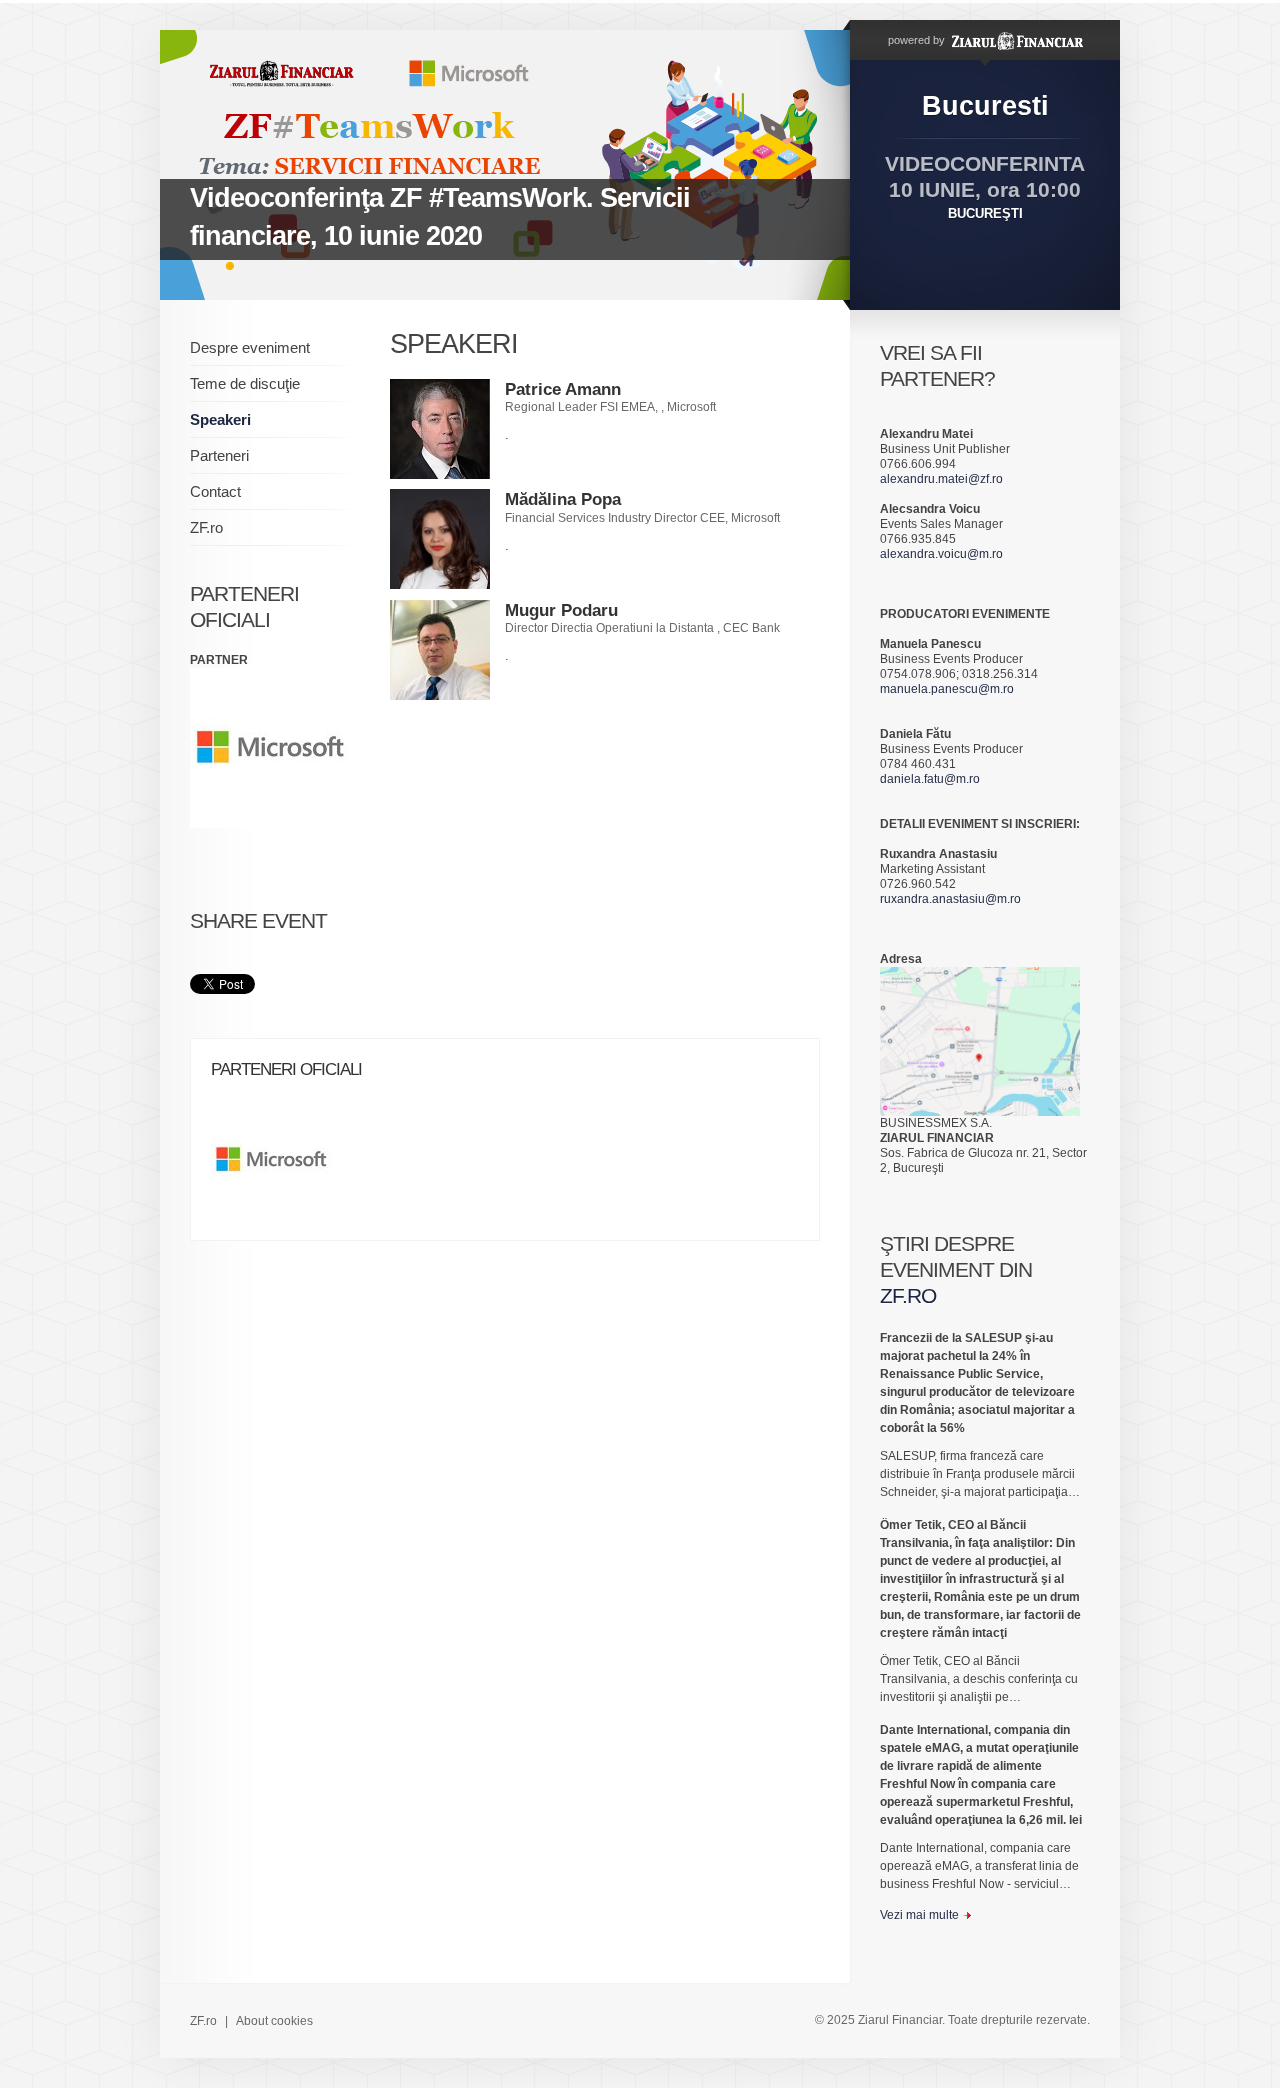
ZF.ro (206, 527)
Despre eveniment (250, 347)
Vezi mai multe (919, 1915)
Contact (215, 491)
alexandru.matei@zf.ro (941, 479)
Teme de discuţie (245, 383)
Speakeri (220, 419)
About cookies (274, 2021)
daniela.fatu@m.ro (930, 779)
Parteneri (219, 455)
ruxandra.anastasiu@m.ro (950, 899)
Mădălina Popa (563, 499)
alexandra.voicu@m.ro (941, 554)
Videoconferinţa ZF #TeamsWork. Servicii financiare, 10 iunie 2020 (440, 217)
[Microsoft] (281, 1167)
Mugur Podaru (561, 610)
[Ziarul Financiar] (1015, 40)
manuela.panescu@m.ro (947, 689)
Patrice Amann (563, 389)
